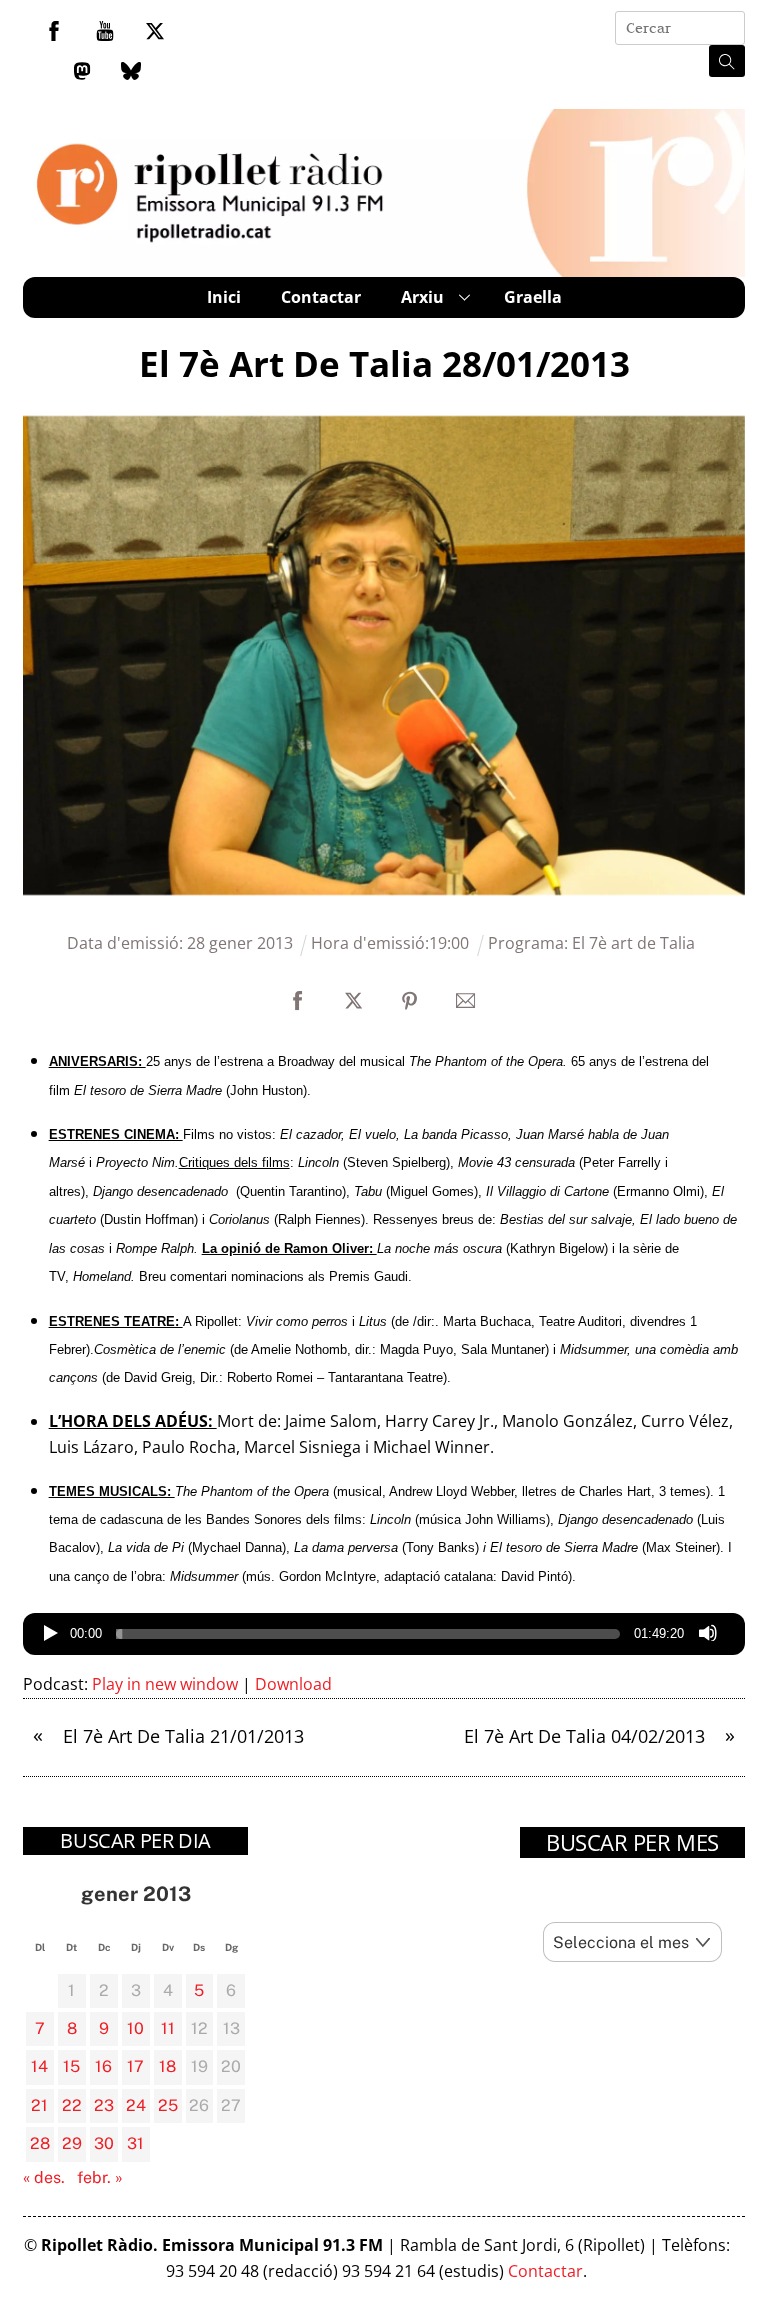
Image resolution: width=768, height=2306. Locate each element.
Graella (533, 297)
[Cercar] (727, 61)
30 (104, 2143)
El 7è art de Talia (633, 943)
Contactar (321, 297)
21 (39, 2105)
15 (71, 2066)
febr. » (100, 2177)
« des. (44, 2177)
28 (40, 2143)
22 (72, 2105)
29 (72, 2143)
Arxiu (422, 297)
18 (167, 2066)
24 (136, 2105)
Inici (224, 297)
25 (168, 2105)
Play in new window (165, 1684)
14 (39, 2066)
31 (135, 2143)
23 (104, 2105)
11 (168, 2028)
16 (103, 2066)
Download (293, 1684)
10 (135, 2028)
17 (135, 2066)
